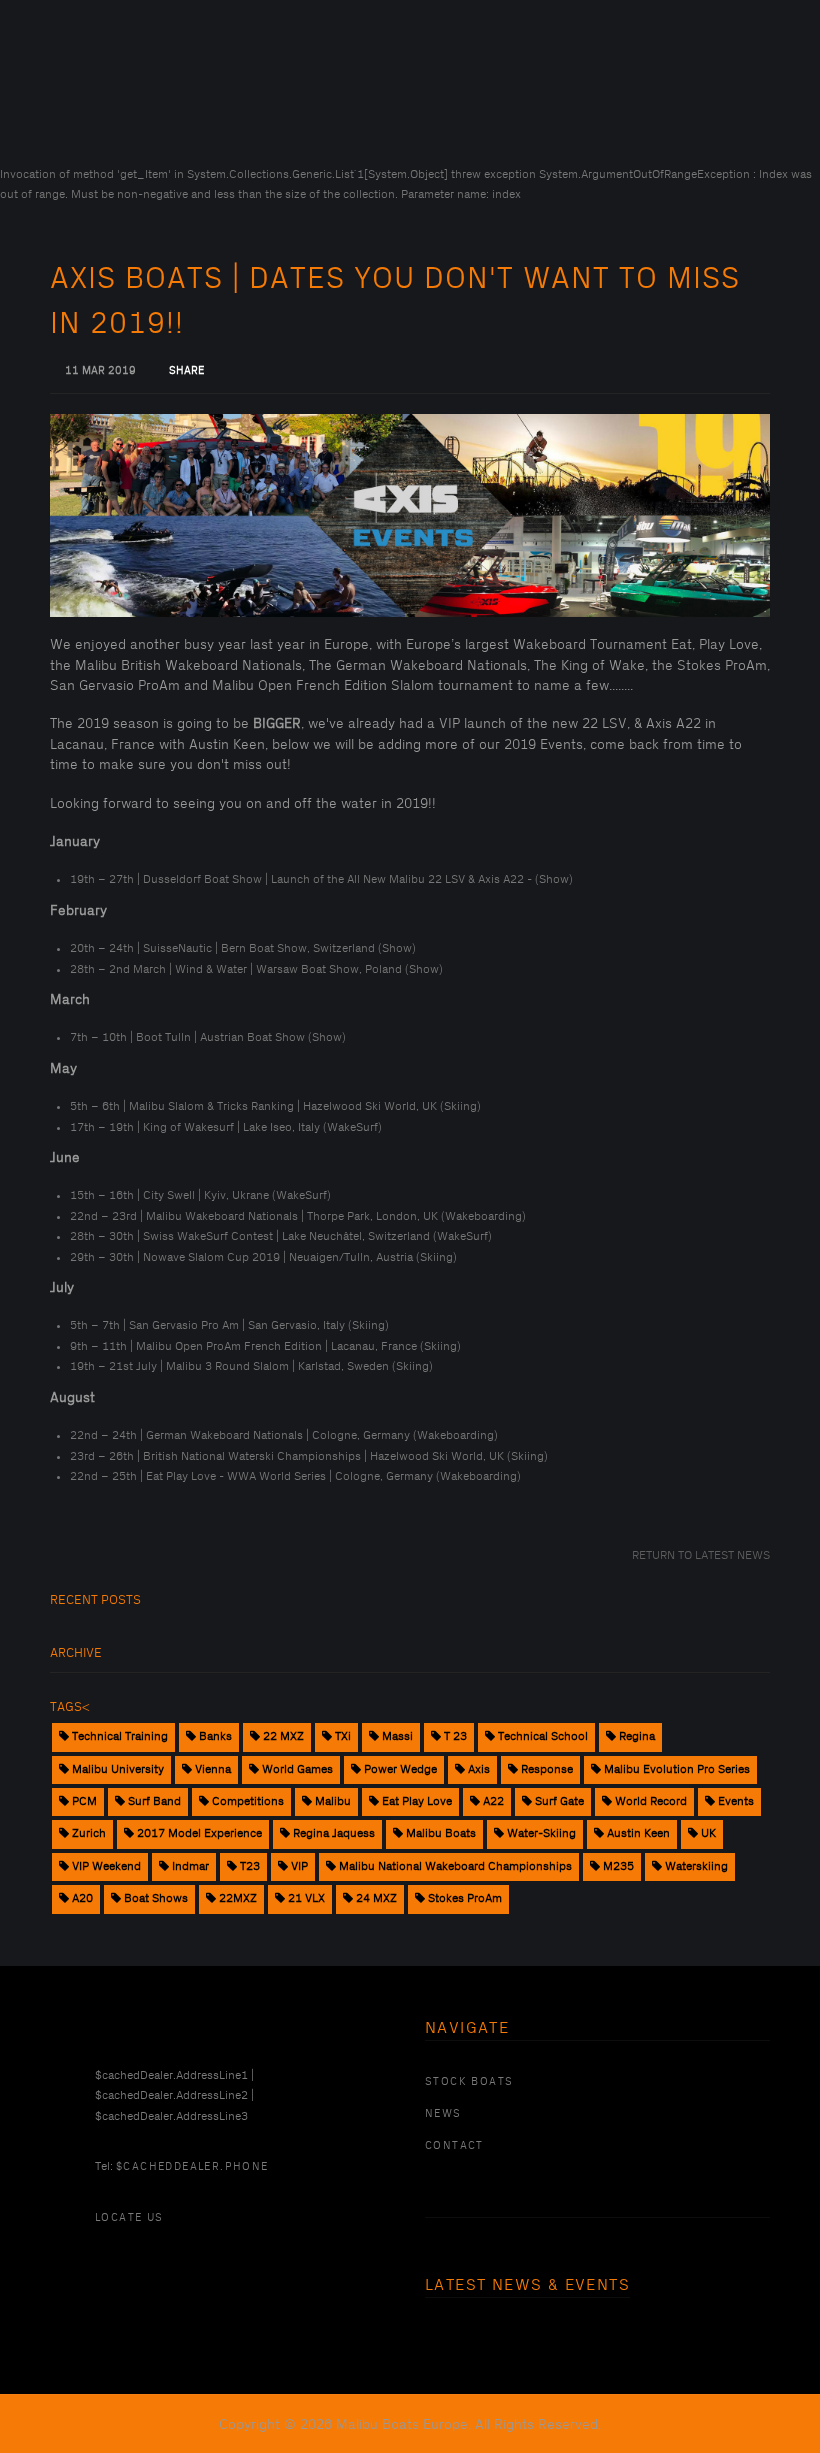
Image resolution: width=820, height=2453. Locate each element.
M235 (617, 1866)
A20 (81, 1898)
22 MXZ (282, 1736)
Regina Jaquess (332, 1833)
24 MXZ (375, 1898)
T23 (248, 1866)
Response (545, 1769)
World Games (296, 1769)
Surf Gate (558, 1801)
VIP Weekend (105, 1866)
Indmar (189, 1866)
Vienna (211, 1769)
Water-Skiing (540, 1833)
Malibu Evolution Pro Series (675, 1769)
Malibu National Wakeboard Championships (454, 1866)
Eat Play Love (415, 1801)
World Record (649, 1801)
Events (734, 1801)
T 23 (454, 1736)
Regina (635, 1736)
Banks (214, 1736)
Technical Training (118, 1736)
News (443, 2114)
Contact (454, 2146)
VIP (298, 1866)
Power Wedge (399, 1769)
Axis (477, 1769)
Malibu (331, 1801)
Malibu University (116, 1769)
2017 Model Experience (198, 1833)
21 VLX (305, 1898)
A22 (492, 1801)
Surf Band (153, 1801)
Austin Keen (637, 1833)
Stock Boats (469, 2082)
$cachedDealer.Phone (192, 2167)
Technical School (541, 1736)
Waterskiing (695, 1866)
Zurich (87, 1833)
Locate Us (129, 2218)
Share (186, 371)
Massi (396, 1736)
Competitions (246, 1801)
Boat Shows (154, 1898)
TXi (341, 1736)
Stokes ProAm (463, 1898)
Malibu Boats (439, 1833)
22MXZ (236, 1898)
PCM (83, 1801)
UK (707, 1833)
